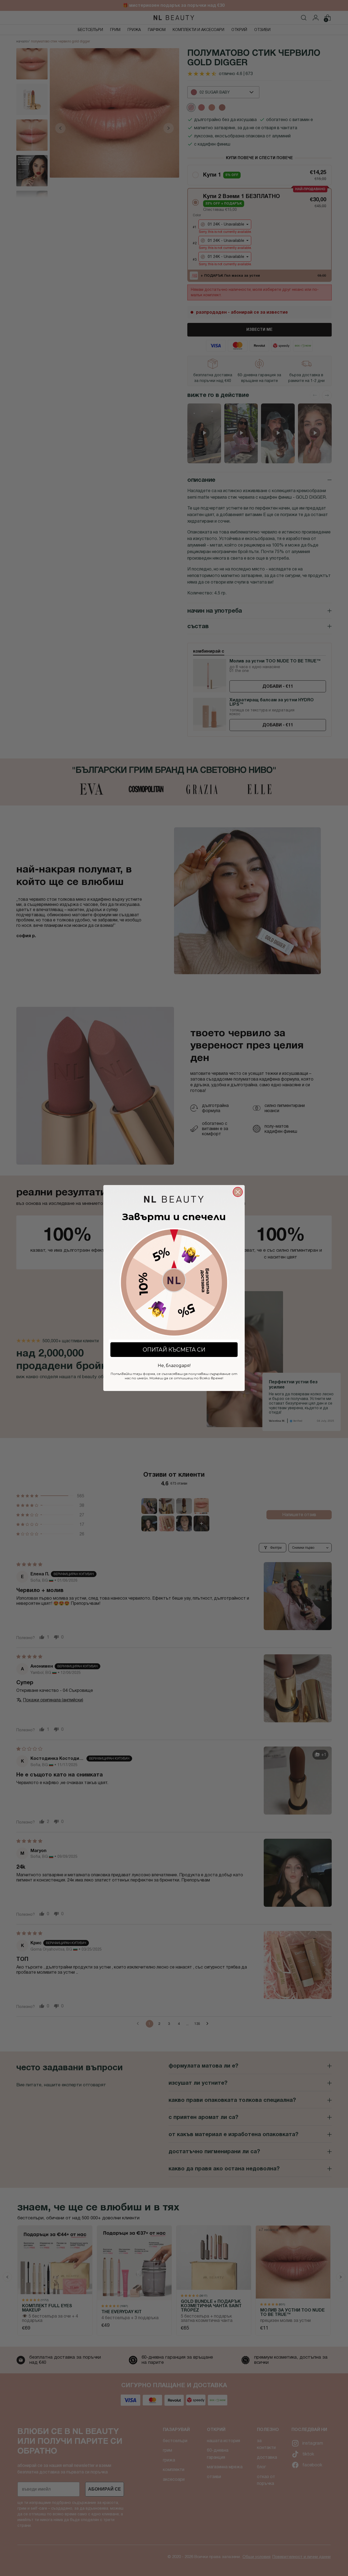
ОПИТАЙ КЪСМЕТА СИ (174, 1350)
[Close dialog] (238, 1192)
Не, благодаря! (174, 1365)
